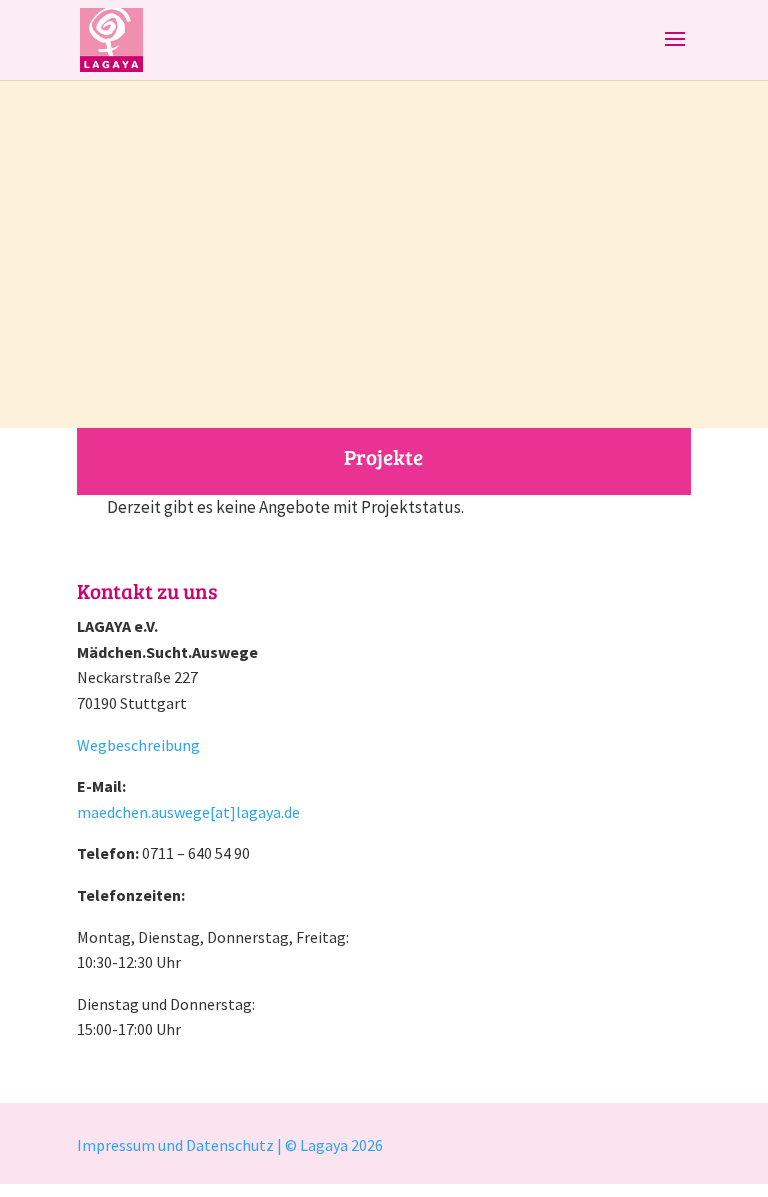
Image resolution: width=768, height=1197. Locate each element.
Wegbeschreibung (138, 745)
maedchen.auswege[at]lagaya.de (188, 812)
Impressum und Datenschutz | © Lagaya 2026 (231, 1145)
